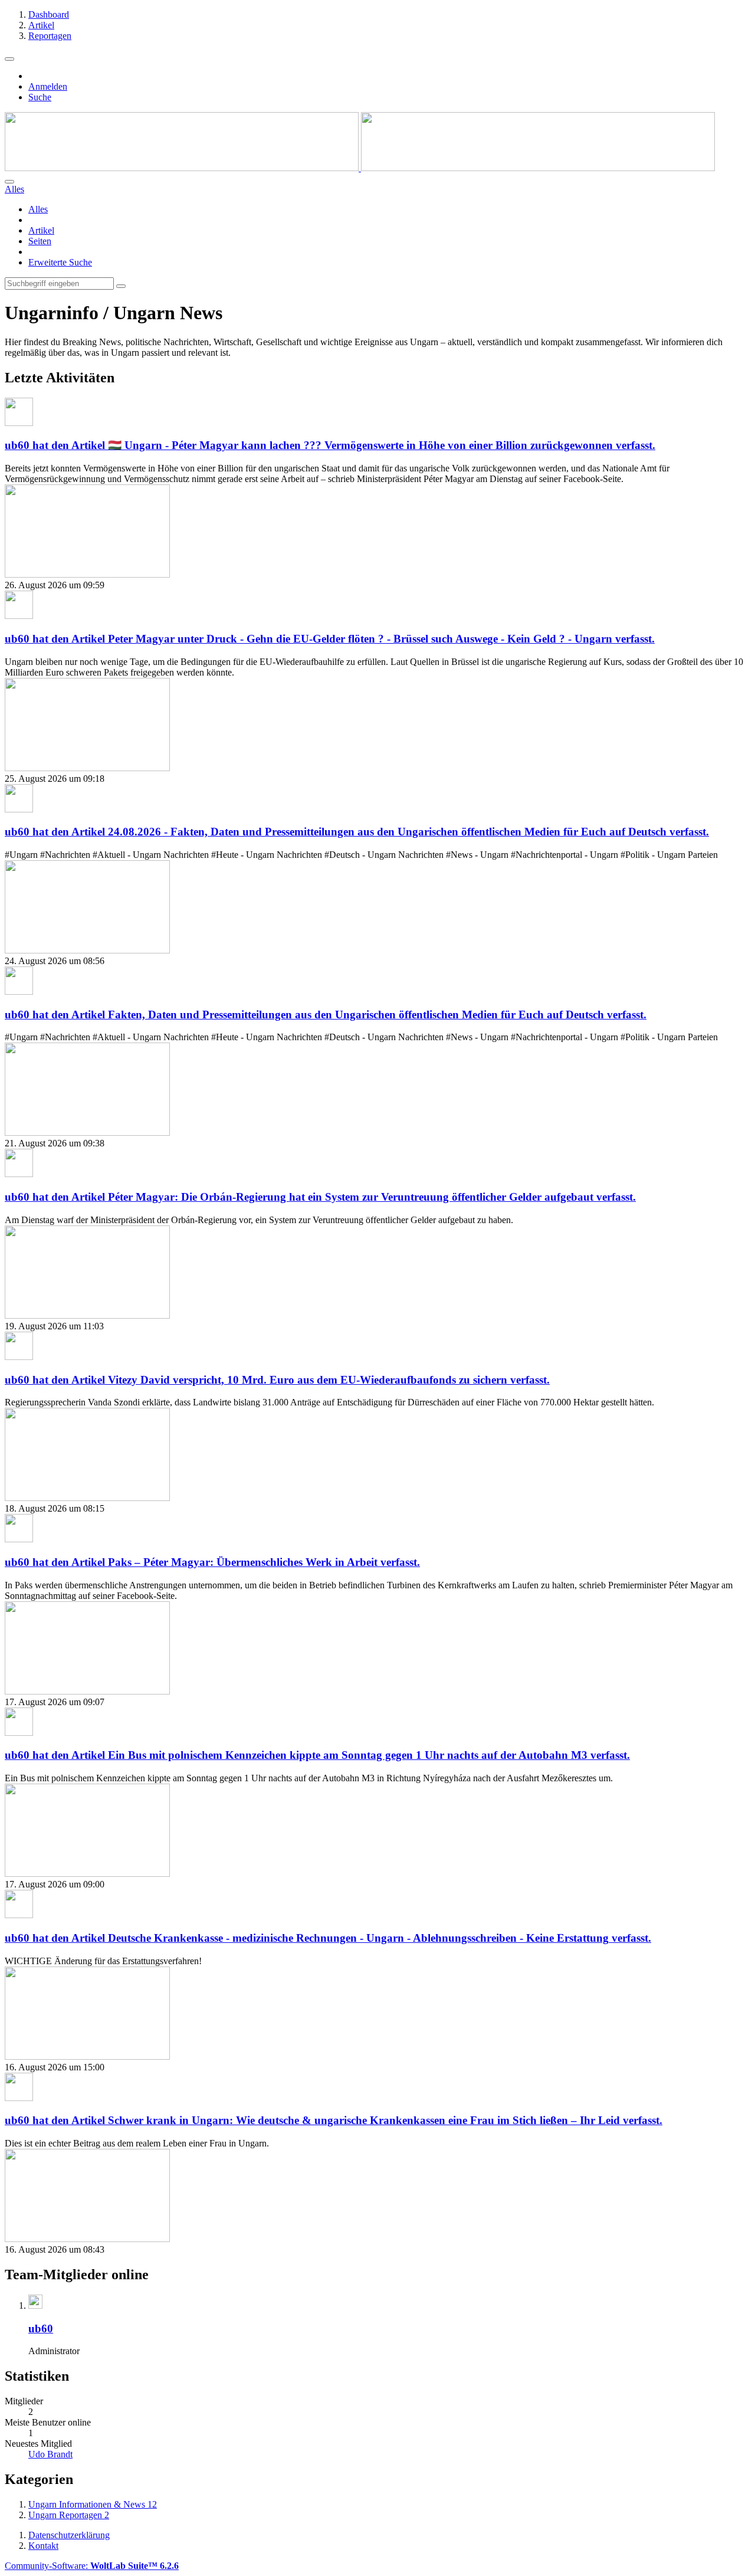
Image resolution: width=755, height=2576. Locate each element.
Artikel (41, 230)
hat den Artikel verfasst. (330, 445)
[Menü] (9, 59)
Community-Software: (92, 2566)
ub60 (41, 2328)
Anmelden (48, 86)
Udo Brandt (50, 2454)
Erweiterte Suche (60, 262)
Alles (38, 209)
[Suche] (9, 182)
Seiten (40, 241)
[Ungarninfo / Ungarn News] (360, 168)
